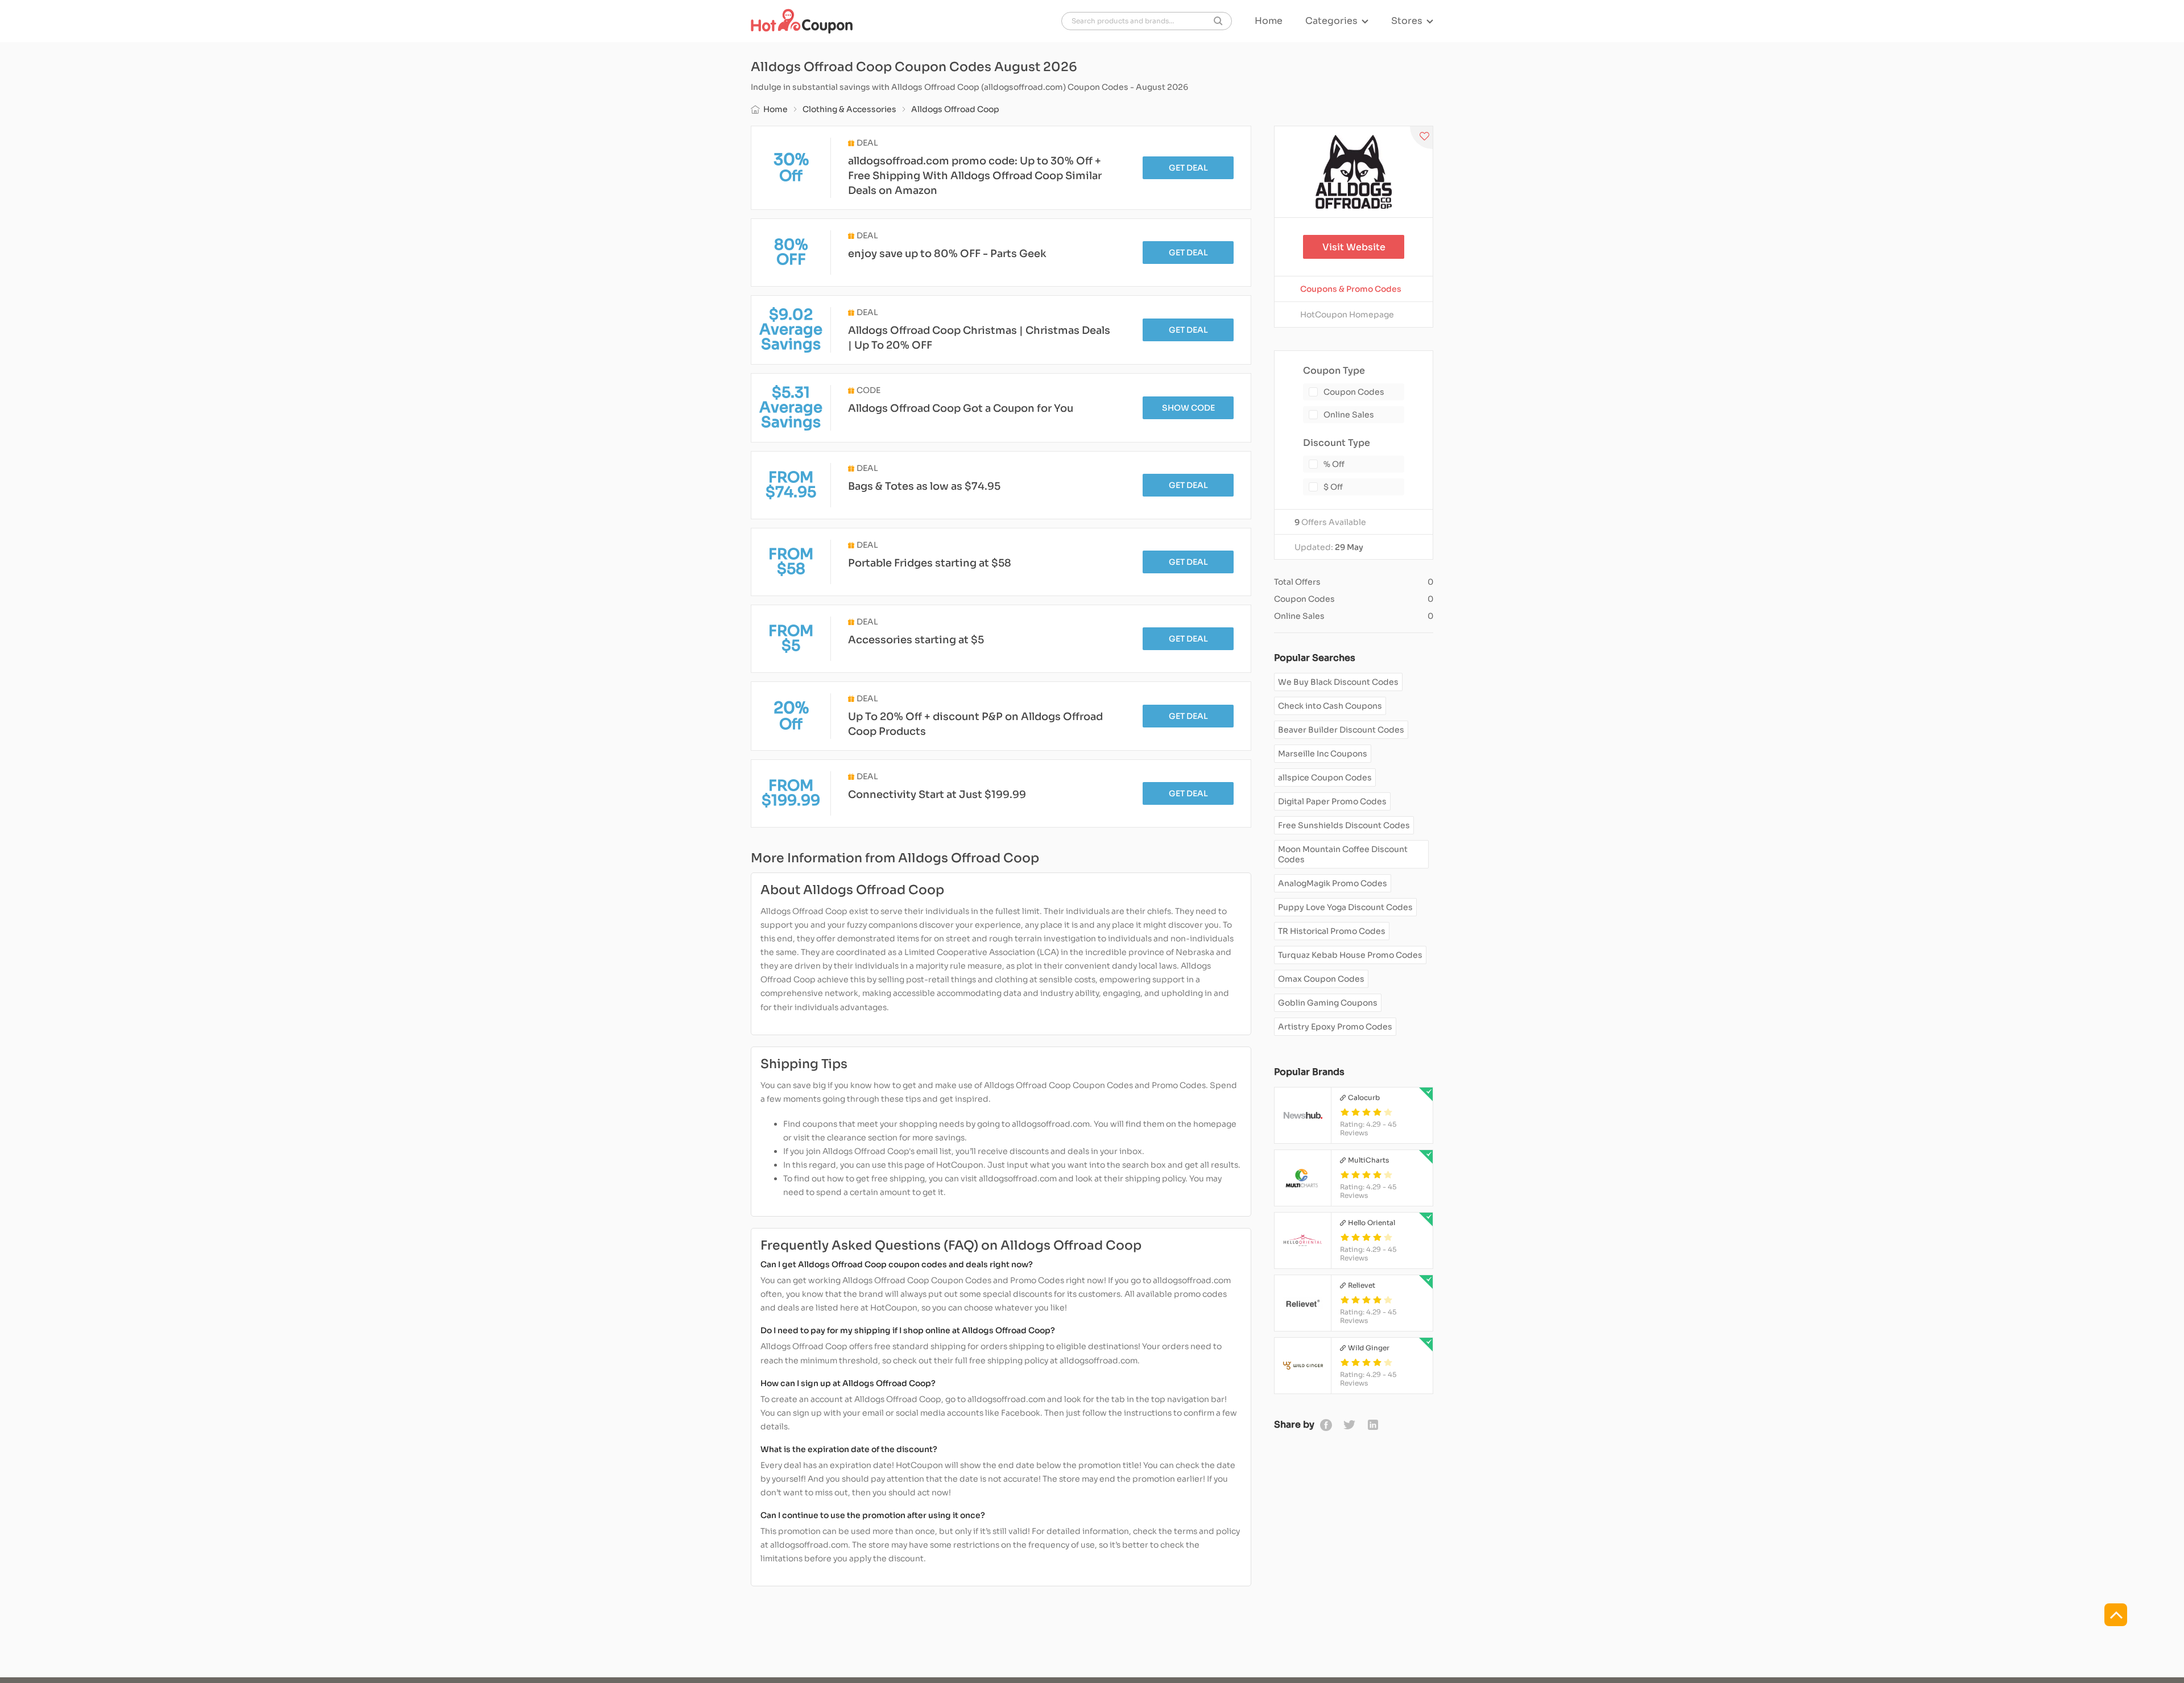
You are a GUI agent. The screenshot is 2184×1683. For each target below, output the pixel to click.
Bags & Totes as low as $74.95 (924, 486)
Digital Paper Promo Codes (1332, 801)
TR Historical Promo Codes (1332, 931)
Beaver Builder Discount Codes (1341, 730)
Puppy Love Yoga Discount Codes (1345, 907)
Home (1269, 21)
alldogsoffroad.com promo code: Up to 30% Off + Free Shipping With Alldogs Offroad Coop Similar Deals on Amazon (975, 176)
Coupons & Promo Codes (1351, 289)
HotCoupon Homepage (1347, 315)
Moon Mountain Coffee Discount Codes (1343, 854)
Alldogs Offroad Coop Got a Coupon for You (961, 408)
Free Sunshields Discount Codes (1344, 825)
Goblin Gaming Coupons (1328, 1003)
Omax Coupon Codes (1321, 979)
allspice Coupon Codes (1325, 778)
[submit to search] (1218, 21)
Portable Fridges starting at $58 (930, 563)
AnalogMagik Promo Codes (1333, 883)
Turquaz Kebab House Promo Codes (1350, 955)
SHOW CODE (1188, 408)
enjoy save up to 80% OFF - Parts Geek (947, 254)
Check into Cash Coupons (1330, 706)
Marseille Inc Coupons (1323, 754)
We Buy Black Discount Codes (1338, 682)
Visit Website (1354, 247)
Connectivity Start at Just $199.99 (937, 795)
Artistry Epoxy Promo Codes (1335, 1027)
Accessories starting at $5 (916, 640)
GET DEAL (1188, 168)
